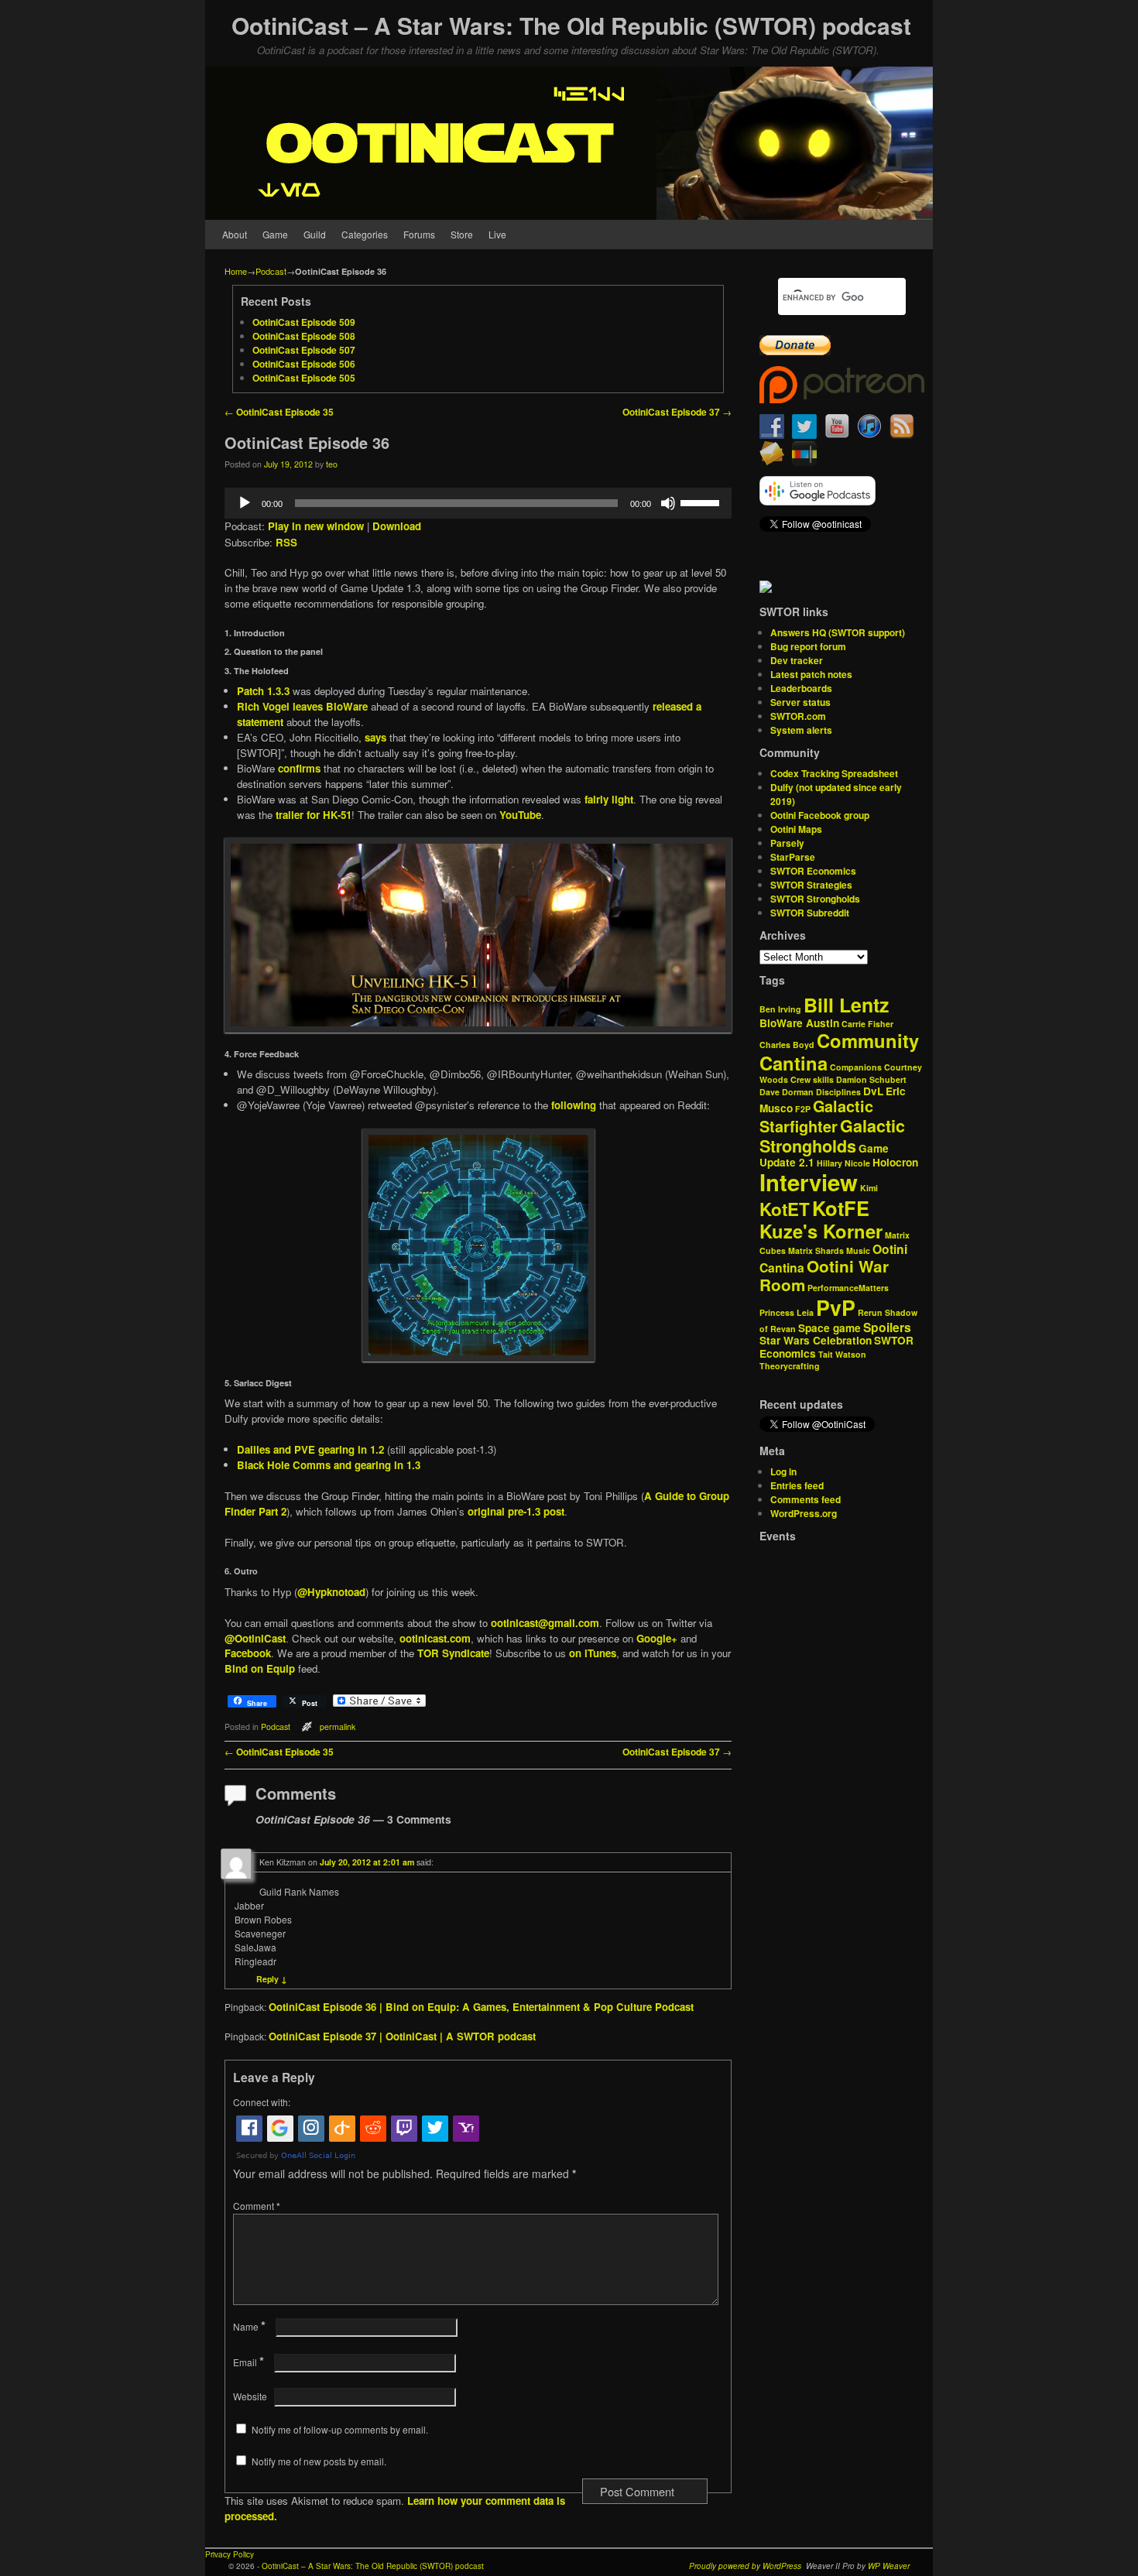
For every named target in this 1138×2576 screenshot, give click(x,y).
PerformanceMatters (848, 1288)
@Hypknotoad (331, 1592)
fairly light (609, 799)
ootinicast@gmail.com (545, 1623)
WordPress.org (804, 1513)
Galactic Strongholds (832, 1136)
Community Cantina (839, 1052)
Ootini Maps (796, 829)
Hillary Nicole (843, 1163)
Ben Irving (780, 1009)
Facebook (248, 1653)
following (574, 1105)
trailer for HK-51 (314, 815)
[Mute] (668, 503)
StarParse (793, 857)
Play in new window (316, 526)
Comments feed (806, 1499)
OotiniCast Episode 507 (304, 350)
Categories (365, 234)
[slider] (702, 502)
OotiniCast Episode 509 (304, 322)
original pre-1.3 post (516, 1511)
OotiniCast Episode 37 (677, 412)
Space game (830, 1328)
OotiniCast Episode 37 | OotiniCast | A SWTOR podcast (402, 2036)
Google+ (657, 1638)
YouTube (520, 815)
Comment (257, 2206)
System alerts (801, 730)
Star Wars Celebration (816, 1340)
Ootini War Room (824, 1276)
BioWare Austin (799, 1023)
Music (858, 1250)
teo (332, 464)
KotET (785, 1209)
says (375, 737)
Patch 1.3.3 (263, 691)
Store (462, 234)
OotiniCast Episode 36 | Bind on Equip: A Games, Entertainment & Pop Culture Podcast (481, 2007)
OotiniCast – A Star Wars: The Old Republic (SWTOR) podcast (571, 25)
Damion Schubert (871, 1079)
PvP (836, 1307)
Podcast (271, 271)
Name (249, 2326)
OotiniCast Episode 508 (304, 336)
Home (236, 271)
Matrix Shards (816, 1250)
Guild (315, 234)
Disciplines (838, 1092)
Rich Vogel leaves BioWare (302, 706)
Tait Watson (842, 1354)
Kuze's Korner (821, 1231)
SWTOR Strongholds (815, 899)
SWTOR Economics (813, 871)
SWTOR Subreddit (810, 913)
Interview (809, 1182)
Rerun (870, 1312)
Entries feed (797, 1485)
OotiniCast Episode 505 (304, 378)
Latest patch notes (811, 674)
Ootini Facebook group (820, 815)
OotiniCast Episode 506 (304, 364)
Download (397, 526)
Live (497, 234)
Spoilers (887, 1327)
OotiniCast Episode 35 (279, 412)
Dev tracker (797, 660)
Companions (856, 1067)
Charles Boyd (787, 1045)
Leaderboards (801, 688)
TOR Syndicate (453, 1653)
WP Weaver (889, 2566)
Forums (419, 234)
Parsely (787, 843)
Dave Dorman (787, 1092)
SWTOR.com (798, 716)
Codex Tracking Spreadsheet (834, 773)
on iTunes (593, 1653)
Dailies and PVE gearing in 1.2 (310, 1449)
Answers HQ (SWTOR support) (838, 632)
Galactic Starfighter (816, 1116)
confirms (299, 768)
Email (249, 2362)
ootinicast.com (435, 1638)
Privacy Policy (230, 2554)
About (235, 234)
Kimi (869, 1188)
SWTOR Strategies (811, 885)
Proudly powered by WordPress (745, 2566)
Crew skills (812, 1079)
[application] (478, 503)
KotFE (841, 1208)
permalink (338, 1726)
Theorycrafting (790, 1366)
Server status (800, 702)
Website (250, 2396)
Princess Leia (787, 1312)
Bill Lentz (846, 1005)
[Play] (245, 503)
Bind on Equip (260, 1668)
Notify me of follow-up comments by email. (340, 2429)
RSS (286, 542)
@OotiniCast (255, 1638)
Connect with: (262, 2102)
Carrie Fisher (867, 1024)
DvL (873, 1091)
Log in (783, 1471)
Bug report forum (808, 646)
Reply (272, 1979)
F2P (803, 1109)
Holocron (895, 1162)
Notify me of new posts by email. (319, 2461)
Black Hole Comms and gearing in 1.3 (329, 1465)
